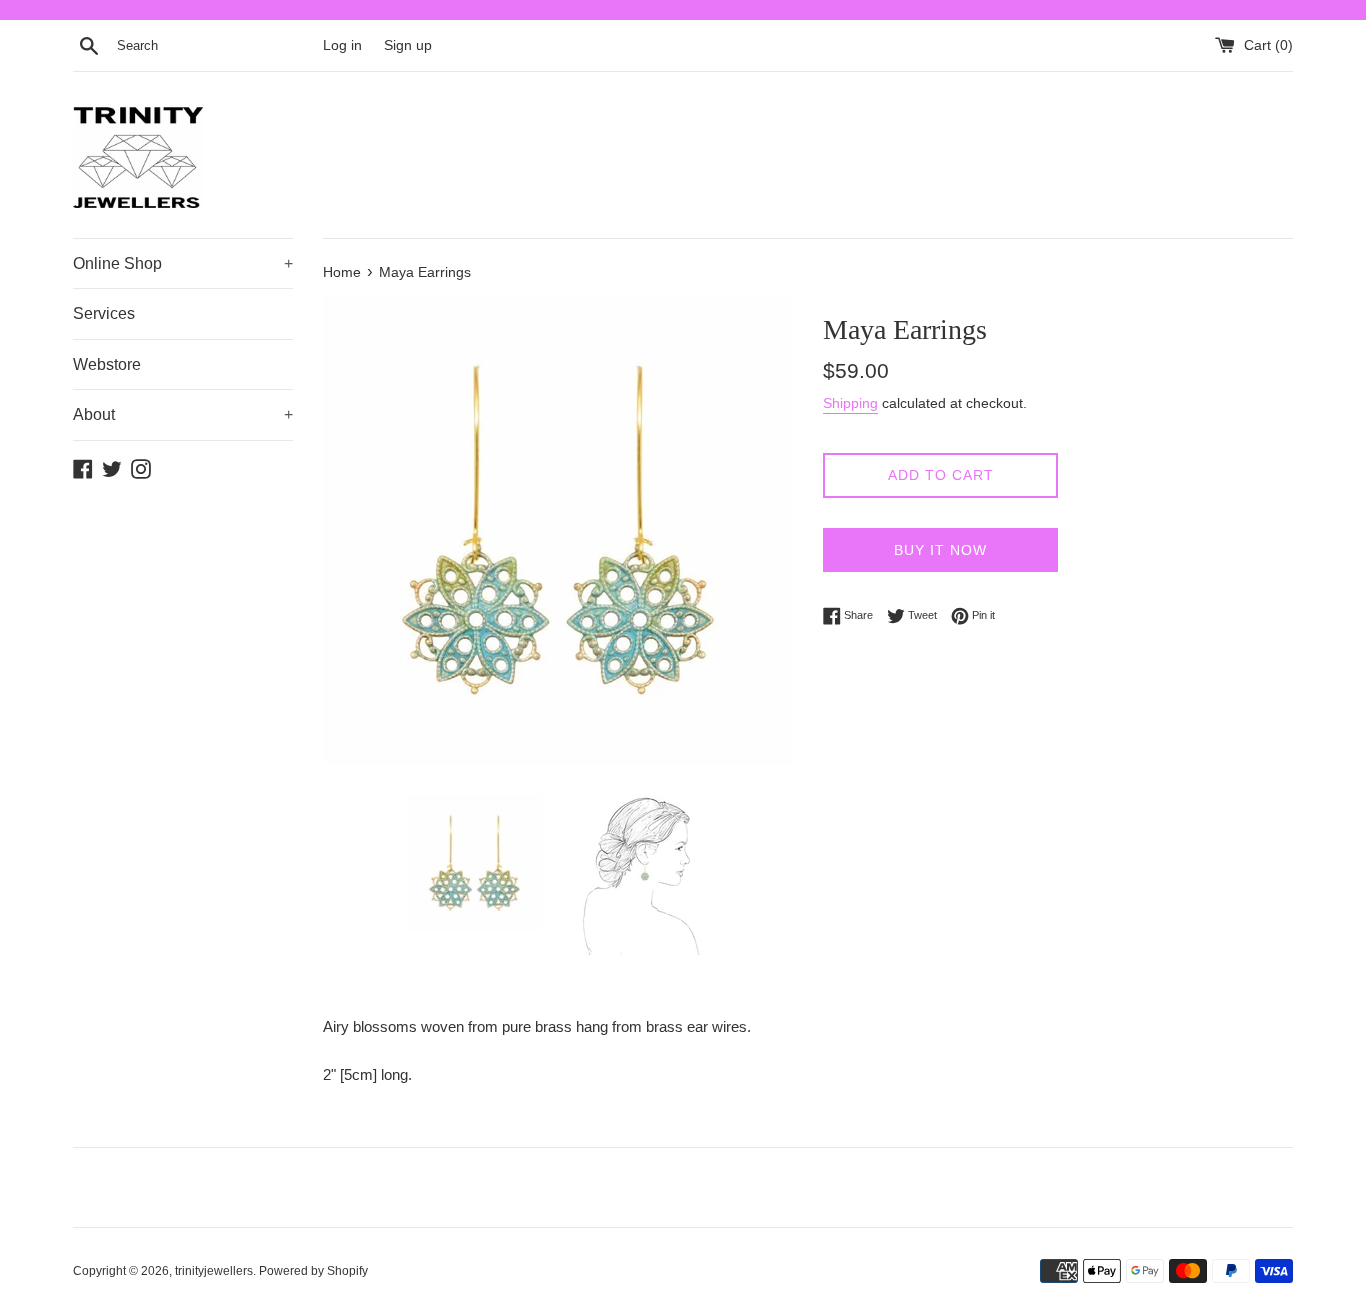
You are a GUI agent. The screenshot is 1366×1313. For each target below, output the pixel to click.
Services (104, 313)
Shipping (850, 403)
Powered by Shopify (313, 1271)
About (183, 414)
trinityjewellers (214, 1271)
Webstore (107, 364)
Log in (342, 45)
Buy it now (940, 550)
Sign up (408, 45)
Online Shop (183, 263)
